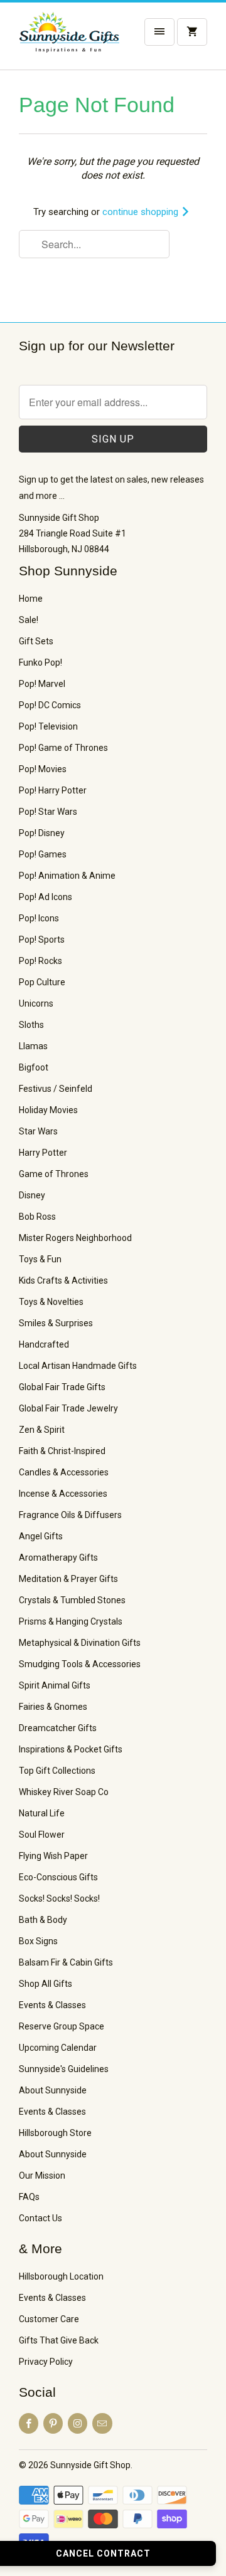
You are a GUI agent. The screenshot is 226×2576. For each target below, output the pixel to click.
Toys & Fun (40, 1259)
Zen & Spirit (42, 1430)
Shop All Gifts (46, 1984)
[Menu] (159, 32)
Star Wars (38, 1131)
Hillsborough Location (61, 2276)
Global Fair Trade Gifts (62, 1387)
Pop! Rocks (40, 961)
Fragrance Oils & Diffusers (70, 1515)
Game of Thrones (54, 1174)
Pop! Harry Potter (53, 790)
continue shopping (142, 212)
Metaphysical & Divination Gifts (80, 1643)
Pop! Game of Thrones (63, 748)
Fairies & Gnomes (53, 1707)
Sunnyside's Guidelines (64, 2069)
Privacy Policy (46, 2362)
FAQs (29, 2197)
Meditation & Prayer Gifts (68, 1579)
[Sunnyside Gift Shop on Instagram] (78, 2423)
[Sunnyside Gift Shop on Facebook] (29, 2423)
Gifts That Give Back (59, 2340)
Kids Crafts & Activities (63, 1280)
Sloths (31, 1025)
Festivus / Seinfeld (56, 1089)
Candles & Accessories (64, 1472)
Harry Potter (43, 1153)
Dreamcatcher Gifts (58, 1728)
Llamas (33, 1046)
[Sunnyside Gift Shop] (69, 41)
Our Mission (42, 2175)
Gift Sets (36, 641)
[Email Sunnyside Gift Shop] (102, 2423)
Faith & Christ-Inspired (62, 1451)
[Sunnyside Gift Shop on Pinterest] (53, 2423)
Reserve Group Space (62, 2026)
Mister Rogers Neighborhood (75, 1238)
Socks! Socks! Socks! (59, 1898)
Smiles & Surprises (56, 1323)
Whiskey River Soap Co (64, 1792)
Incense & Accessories (63, 1494)
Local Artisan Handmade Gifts (78, 1366)
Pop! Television (48, 726)
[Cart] (192, 32)
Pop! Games (43, 854)
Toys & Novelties (51, 1302)
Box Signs (38, 1941)
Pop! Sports (42, 940)
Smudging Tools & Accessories (80, 1664)
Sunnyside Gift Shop (90, 2465)
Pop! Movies (43, 769)
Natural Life (42, 1813)
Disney (32, 1195)
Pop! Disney (42, 833)
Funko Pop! (40, 662)
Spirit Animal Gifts (55, 1685)
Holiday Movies (48, 1110)
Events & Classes (52, 2005)
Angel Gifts (41, 1536)
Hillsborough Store (55, 2133)
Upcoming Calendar (58, 2048)
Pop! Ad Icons (46, 897)
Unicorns (36, 1003)
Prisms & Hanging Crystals (71, 1621)
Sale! (29, 620)
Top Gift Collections (57, 1771)
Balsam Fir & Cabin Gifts (66, 1962)
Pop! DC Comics (50, 705)
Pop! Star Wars (48, 812)
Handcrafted (44, 1344)
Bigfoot (34, 1067)
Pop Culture (42, 982)
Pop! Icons (39, 918)
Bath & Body (43, 1920)
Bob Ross (37, 1217)
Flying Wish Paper (53, 1856)
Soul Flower (42, 1835)
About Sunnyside (53, 2090)
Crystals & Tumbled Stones (72, 1600)
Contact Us (40, 2218)
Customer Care (49, 2319)
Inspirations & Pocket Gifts (71, 1749)
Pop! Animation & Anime (67, 876)
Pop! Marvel (42, 684)
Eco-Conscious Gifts (58, 1877)
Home (31, 599)
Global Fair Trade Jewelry (68, 1408)
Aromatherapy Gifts (58, 1558)
